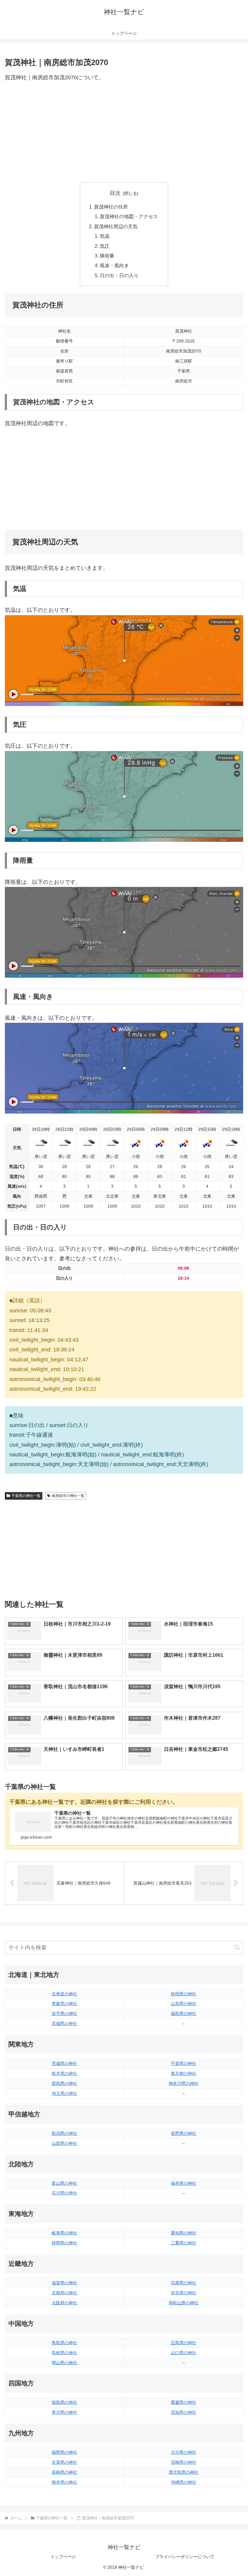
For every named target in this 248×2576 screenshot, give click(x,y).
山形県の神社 (184, 2003)
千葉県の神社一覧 (26, 1496)
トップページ (63, 2557)
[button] (237, 1947)
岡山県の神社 (64, 2363)
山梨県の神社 (64, 2143)
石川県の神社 (64, 2193)
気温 (105, 236)
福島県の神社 (184, 2013)
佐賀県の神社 (64, 2462)
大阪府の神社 (64, 2303)
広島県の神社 (184, 2343)
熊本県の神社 (64, 2482)
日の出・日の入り (119, 275)
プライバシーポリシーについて (185, 2557)
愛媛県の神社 (184, 2402)
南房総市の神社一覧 (68, 1496)
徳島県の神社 (64, 2402)
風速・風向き (114, 265)
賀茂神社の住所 (111, 207)
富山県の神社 (64, 2183)
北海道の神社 (64, 1994)
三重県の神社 (184, 2243)
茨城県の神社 (64, 2063)
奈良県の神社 (184, 2293)
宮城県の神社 (64, 2023)
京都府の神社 (64, 2293)
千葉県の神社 (184, 2063)
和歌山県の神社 (184, 2303)
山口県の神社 (184, 2353)
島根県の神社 (64, 2353)
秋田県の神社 (184, 1994)
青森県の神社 (64, 2003)
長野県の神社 (184, 2133)
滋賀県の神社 (64, 2283)
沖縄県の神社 (184, 2482)
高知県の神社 (184, 2412)
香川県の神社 (64, 2412)
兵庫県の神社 (184, 2283)
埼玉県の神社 (64, 2093)
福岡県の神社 (64, 2452)
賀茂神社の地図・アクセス (129, 216)
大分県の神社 (184, 2452)
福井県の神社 (184, 2183)
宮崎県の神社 (184, 2462)
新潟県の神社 (64, 2133)
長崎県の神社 (64, 2472)
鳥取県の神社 (64, 2343)
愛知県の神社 (184, 2233)
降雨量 (107, 256)
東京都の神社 (184, 2073)
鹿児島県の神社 (184, 2472)
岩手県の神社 (64, 2013)
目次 (115, 193)
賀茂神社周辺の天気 (116, 226)
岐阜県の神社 (64, 2233)
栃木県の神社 (64, 2073)
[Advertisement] (124, 133)
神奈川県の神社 (184, 2083)
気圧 (105, 246)
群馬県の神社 (64, 2083)
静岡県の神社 (64, 2243)
